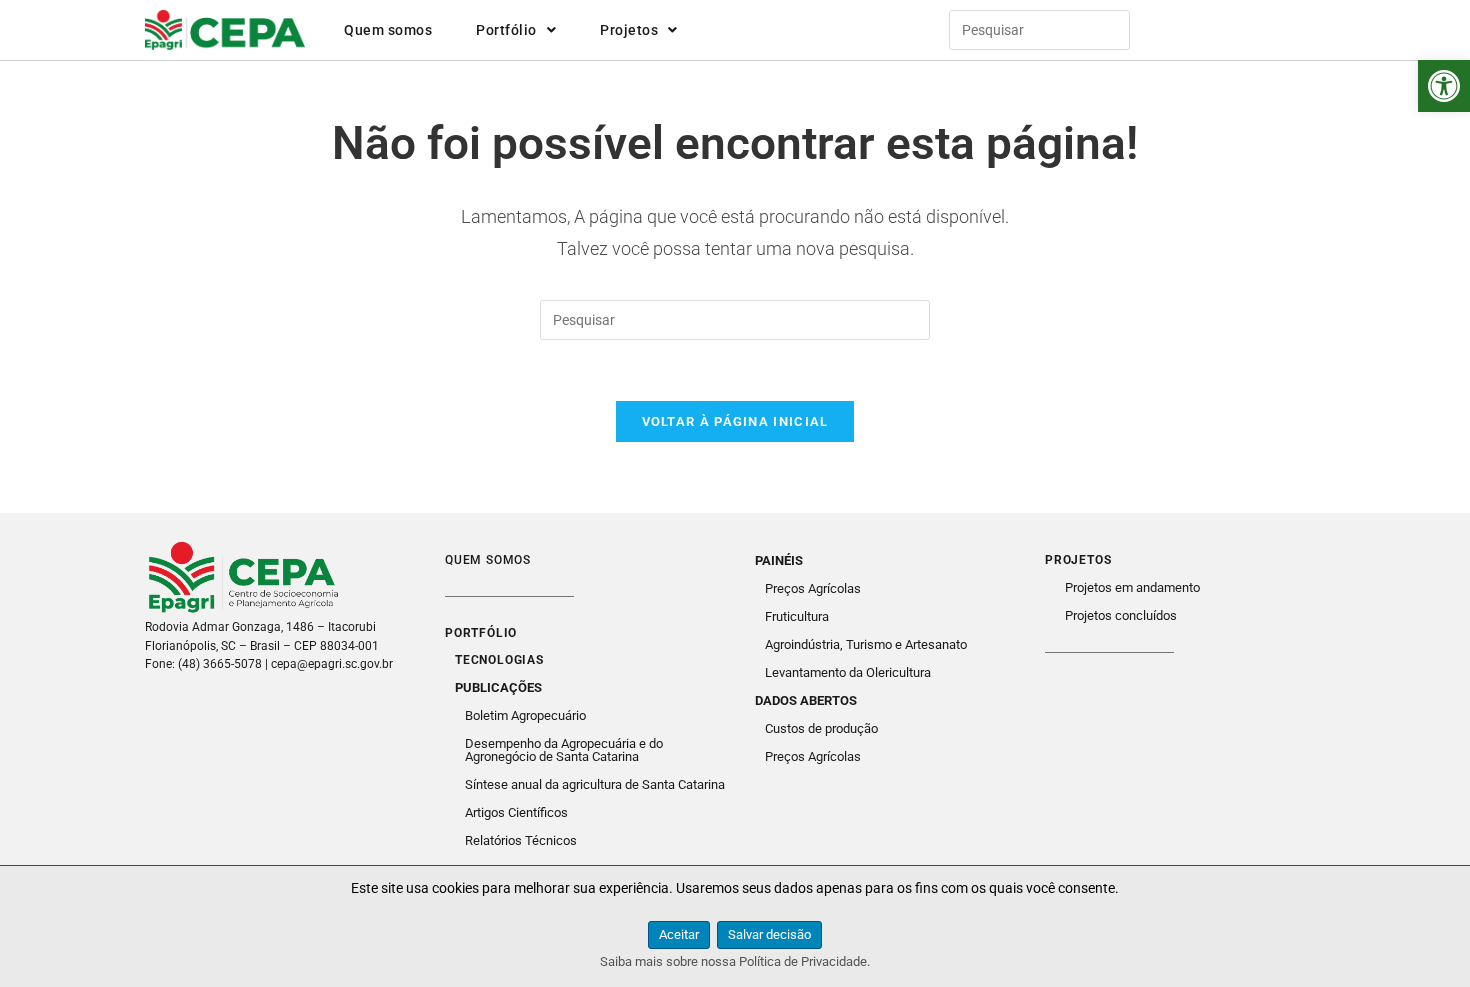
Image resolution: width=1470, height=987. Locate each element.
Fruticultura (797, 616)
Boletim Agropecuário (525, 715)
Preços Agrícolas (813, 588)
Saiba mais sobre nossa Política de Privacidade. (735, 961)
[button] (1444, 86)
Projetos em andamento (1132, 587)
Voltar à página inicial (735, 421)
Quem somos (388, 30)
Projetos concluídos (1121, 615)
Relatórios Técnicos (521, 840)
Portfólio (506, 30)
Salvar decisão (769, 934)
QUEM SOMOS (488, 560)
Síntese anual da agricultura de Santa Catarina (595, 784)
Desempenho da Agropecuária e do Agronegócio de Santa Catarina (564, 750)
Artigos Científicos (516, 812)
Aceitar (679, 934)
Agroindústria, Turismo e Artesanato (866, 644)
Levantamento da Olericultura (848, 672)
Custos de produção (821, 728)
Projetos (629, 30)
